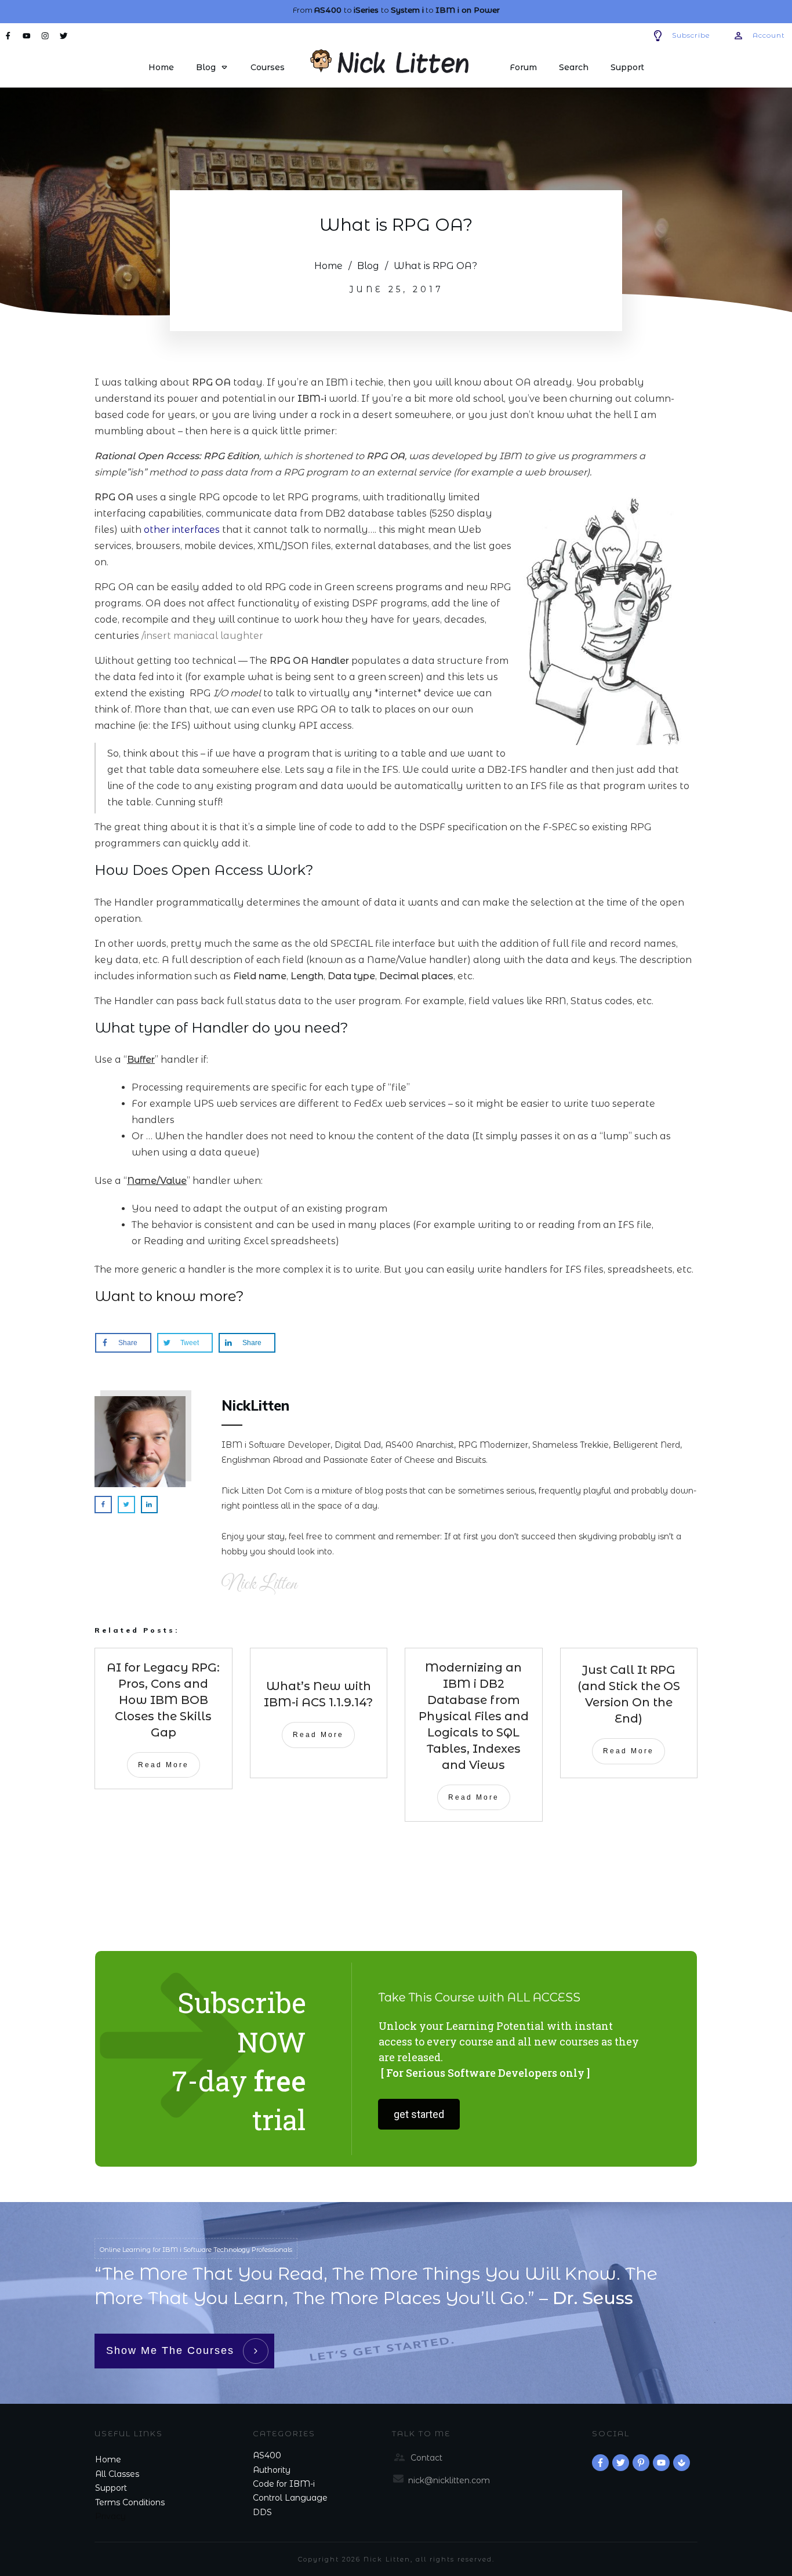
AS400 (267, 2455)
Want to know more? (169, 1296)
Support (111, 2488)
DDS (262, 2512)
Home (108, 2459)
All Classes (117, 2474)
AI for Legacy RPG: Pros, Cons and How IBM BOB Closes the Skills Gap (163, 1700)
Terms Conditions (130, 2502)
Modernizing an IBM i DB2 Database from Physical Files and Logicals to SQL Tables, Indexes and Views (474, 1716)
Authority (272, 2470)
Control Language (290, 2498)
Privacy (110, 2516)
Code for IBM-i (284, 2484)
